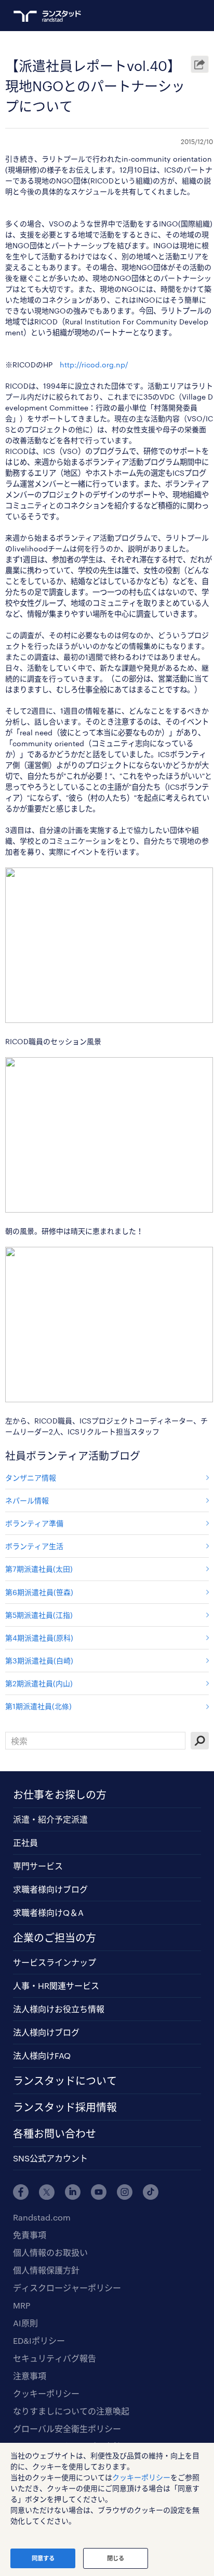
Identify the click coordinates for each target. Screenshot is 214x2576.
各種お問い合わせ (55, 2133)
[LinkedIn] (73, 2192)
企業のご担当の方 (55, 1938)
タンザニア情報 (31, 1478)
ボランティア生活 (34, 1546)
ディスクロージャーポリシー (67, 2288)
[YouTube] (99, 2192)
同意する (43, 2558)
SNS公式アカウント (50, 2158)
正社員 (25, 1842)
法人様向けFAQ (42, 2055)
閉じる (116, 2558)
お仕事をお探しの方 (60, 1795)
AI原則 (25, 2323)
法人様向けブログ (46, 2032)
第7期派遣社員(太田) (39, 1569)
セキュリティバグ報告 (55, 2358)
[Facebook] (21, 2192)
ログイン (176, 16)
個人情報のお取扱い (50, 2252)
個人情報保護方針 (46, 2270)
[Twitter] (47, 2192)
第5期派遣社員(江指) (39, 1615)
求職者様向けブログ (50, 1889)
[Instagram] (125, 2192)
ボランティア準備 (34, 1523)
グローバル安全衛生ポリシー (67, 2429)
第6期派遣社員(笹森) (39, 1592)
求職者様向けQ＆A (48, 1912)
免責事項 (30, 2235)
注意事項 (30, 2376)
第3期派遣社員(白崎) (39, 1661)
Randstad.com (42, 2217)
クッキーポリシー (46, 2393)
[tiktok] (151, 2192)
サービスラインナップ (55, 1962)
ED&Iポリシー (39, 2340)
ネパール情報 (27, 1500)
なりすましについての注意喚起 (71, 2411)
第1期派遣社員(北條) (38, 1706)
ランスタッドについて (65, 2081)
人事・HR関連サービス (56, 1986)
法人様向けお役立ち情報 (59, 2009)
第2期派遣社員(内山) (39, 1683)
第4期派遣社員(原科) (39, 1638)
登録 (157, 16)
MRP (22, 2305)
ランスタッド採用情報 (65, 2107)
